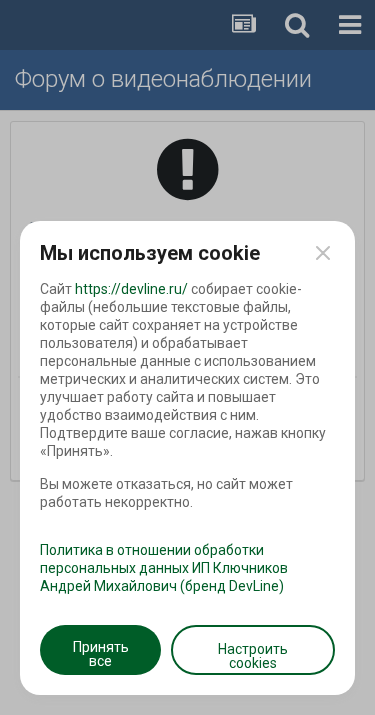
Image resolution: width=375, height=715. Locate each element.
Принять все (101, 654)
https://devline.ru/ (131, 289)
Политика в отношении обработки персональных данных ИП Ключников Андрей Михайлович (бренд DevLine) (164, 568)
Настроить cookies (253, 656)
